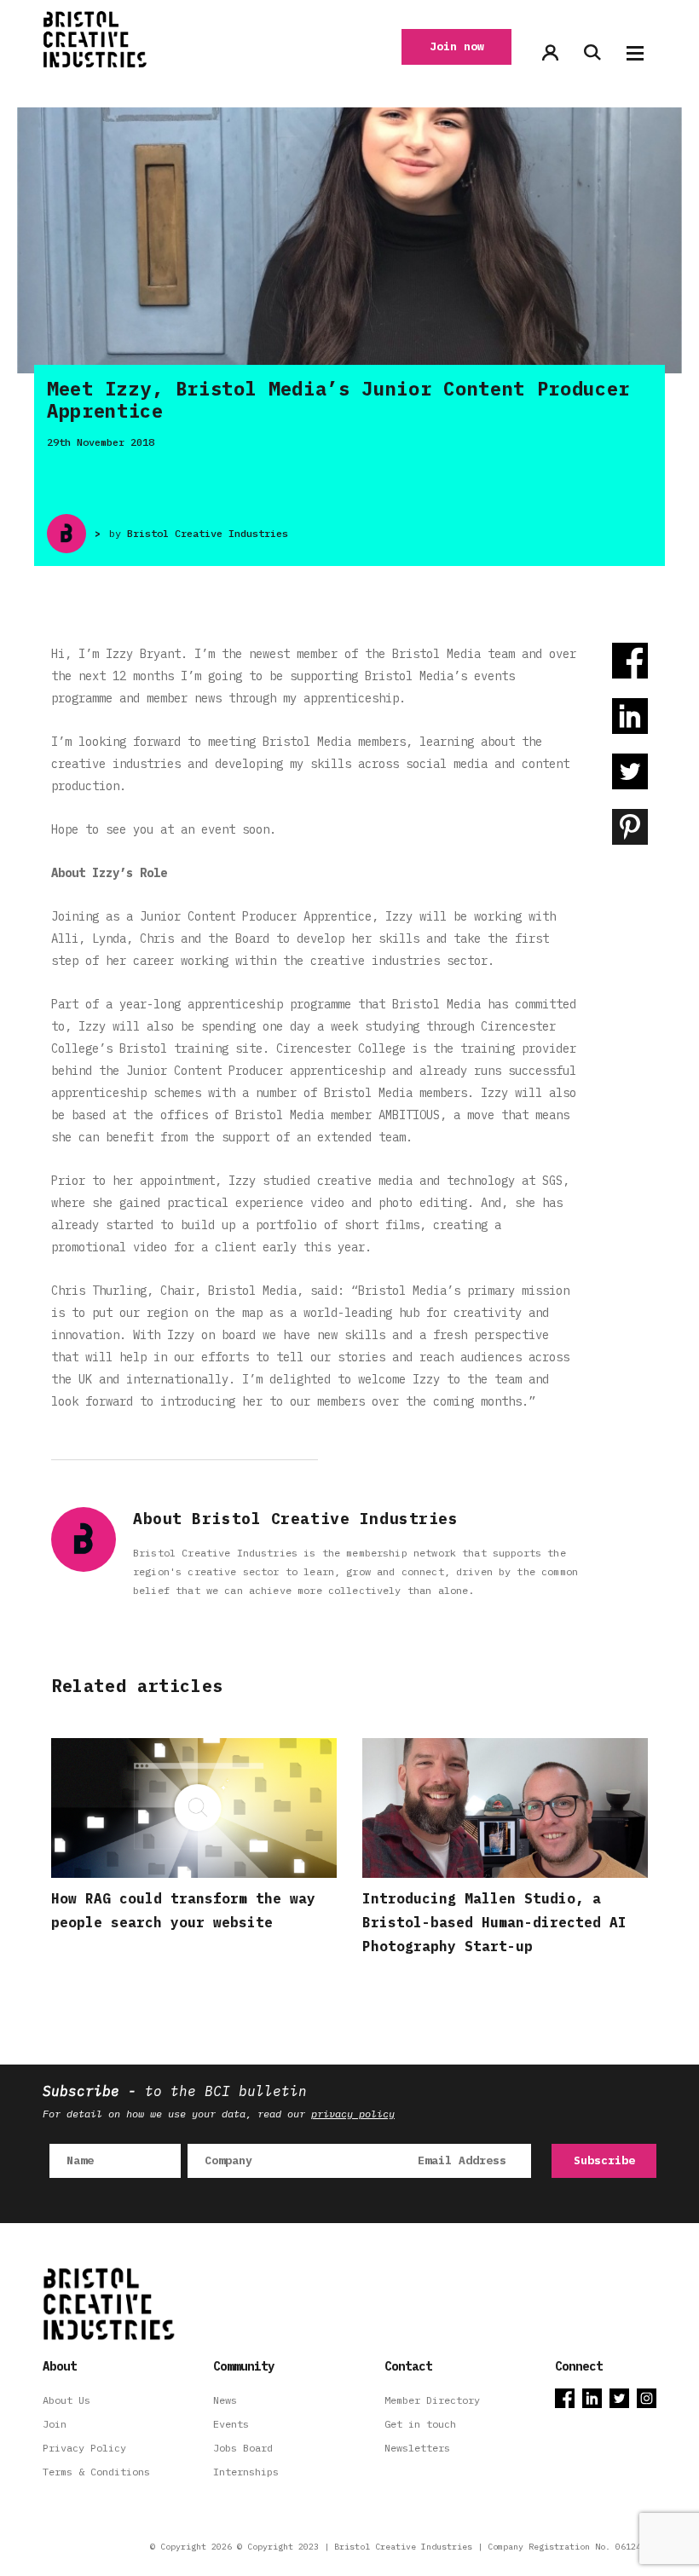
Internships (246, 2472)
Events (231, 2424)
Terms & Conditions (96, 2472)
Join (55, 2424)
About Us (66, 2400)
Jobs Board (243, 2448)
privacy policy (353, 2114)
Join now (457, 46)
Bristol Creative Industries (208, 533)
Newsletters (417, 2448)
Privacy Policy (84, 2448)
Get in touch (420, 2424)
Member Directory (432, 2400)
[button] (635, 53)
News (225, 2400)
